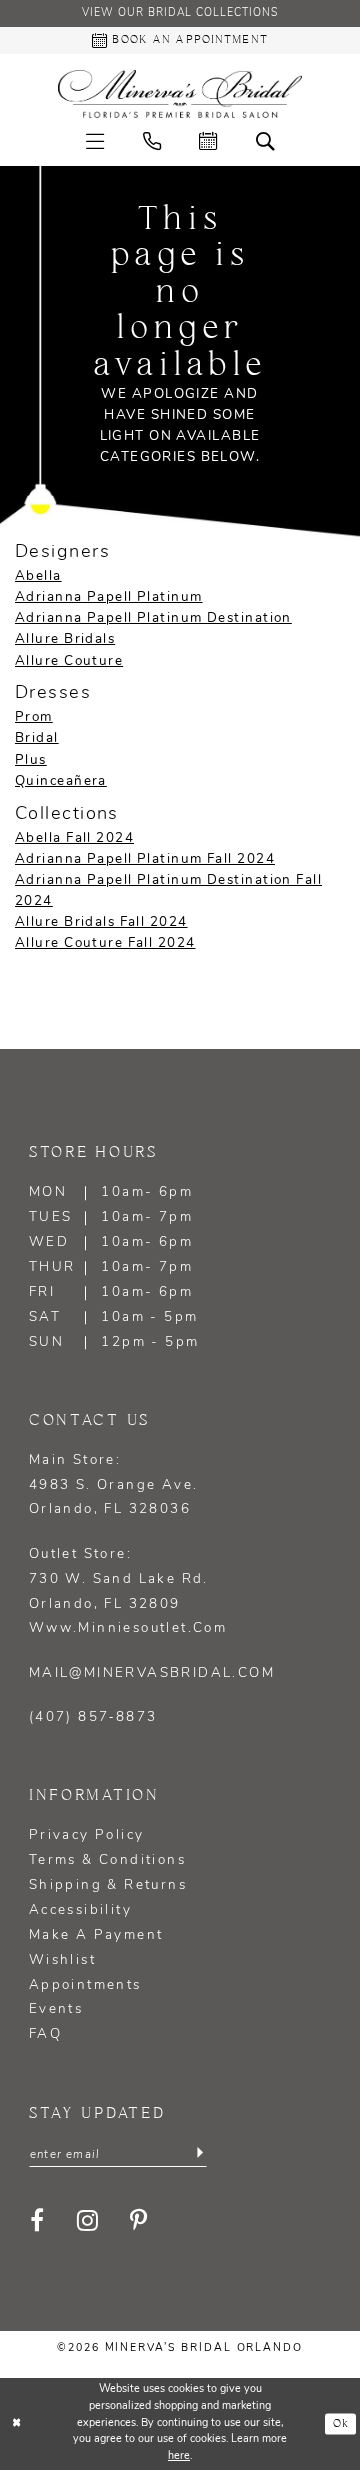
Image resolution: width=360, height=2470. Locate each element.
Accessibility (80, 1910)
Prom (34, 717)
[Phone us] (152, 142)
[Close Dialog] (17, 2424)
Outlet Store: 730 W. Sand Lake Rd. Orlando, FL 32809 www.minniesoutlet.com (128, 1592)
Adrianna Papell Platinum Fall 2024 (145, 859)
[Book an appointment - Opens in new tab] (208, 142)
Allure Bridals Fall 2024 (101, 922)
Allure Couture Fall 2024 (105, 943)
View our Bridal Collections (180, 13)
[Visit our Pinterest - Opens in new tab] (140, 2221)
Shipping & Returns (108, 1885)
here (179, 2456)
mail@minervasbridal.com (152, 1673)
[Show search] (264, 142)
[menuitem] (95, 142)
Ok (341, 2424)
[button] (95, 142)
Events (56, 2009)
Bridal (37, 738)
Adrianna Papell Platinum (109, 597)
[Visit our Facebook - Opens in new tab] (38, 2221)
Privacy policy (87, 1835)
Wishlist (62, 1960)
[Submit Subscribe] (200, 2153)
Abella (38, 576)
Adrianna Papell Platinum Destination (153, 618)
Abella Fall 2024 (74, 838)
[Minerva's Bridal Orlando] (180, 94)
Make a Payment (96, 1935)
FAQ (45, 2034)
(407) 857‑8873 (93, 1717)
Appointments (85, 1985)
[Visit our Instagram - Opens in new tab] (88, 2221)
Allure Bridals (65, 639)
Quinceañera (61, 781)
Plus (31, 760)
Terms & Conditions (107, 1860)
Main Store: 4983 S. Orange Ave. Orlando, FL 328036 (114, 1485)
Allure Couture (69, 661)
